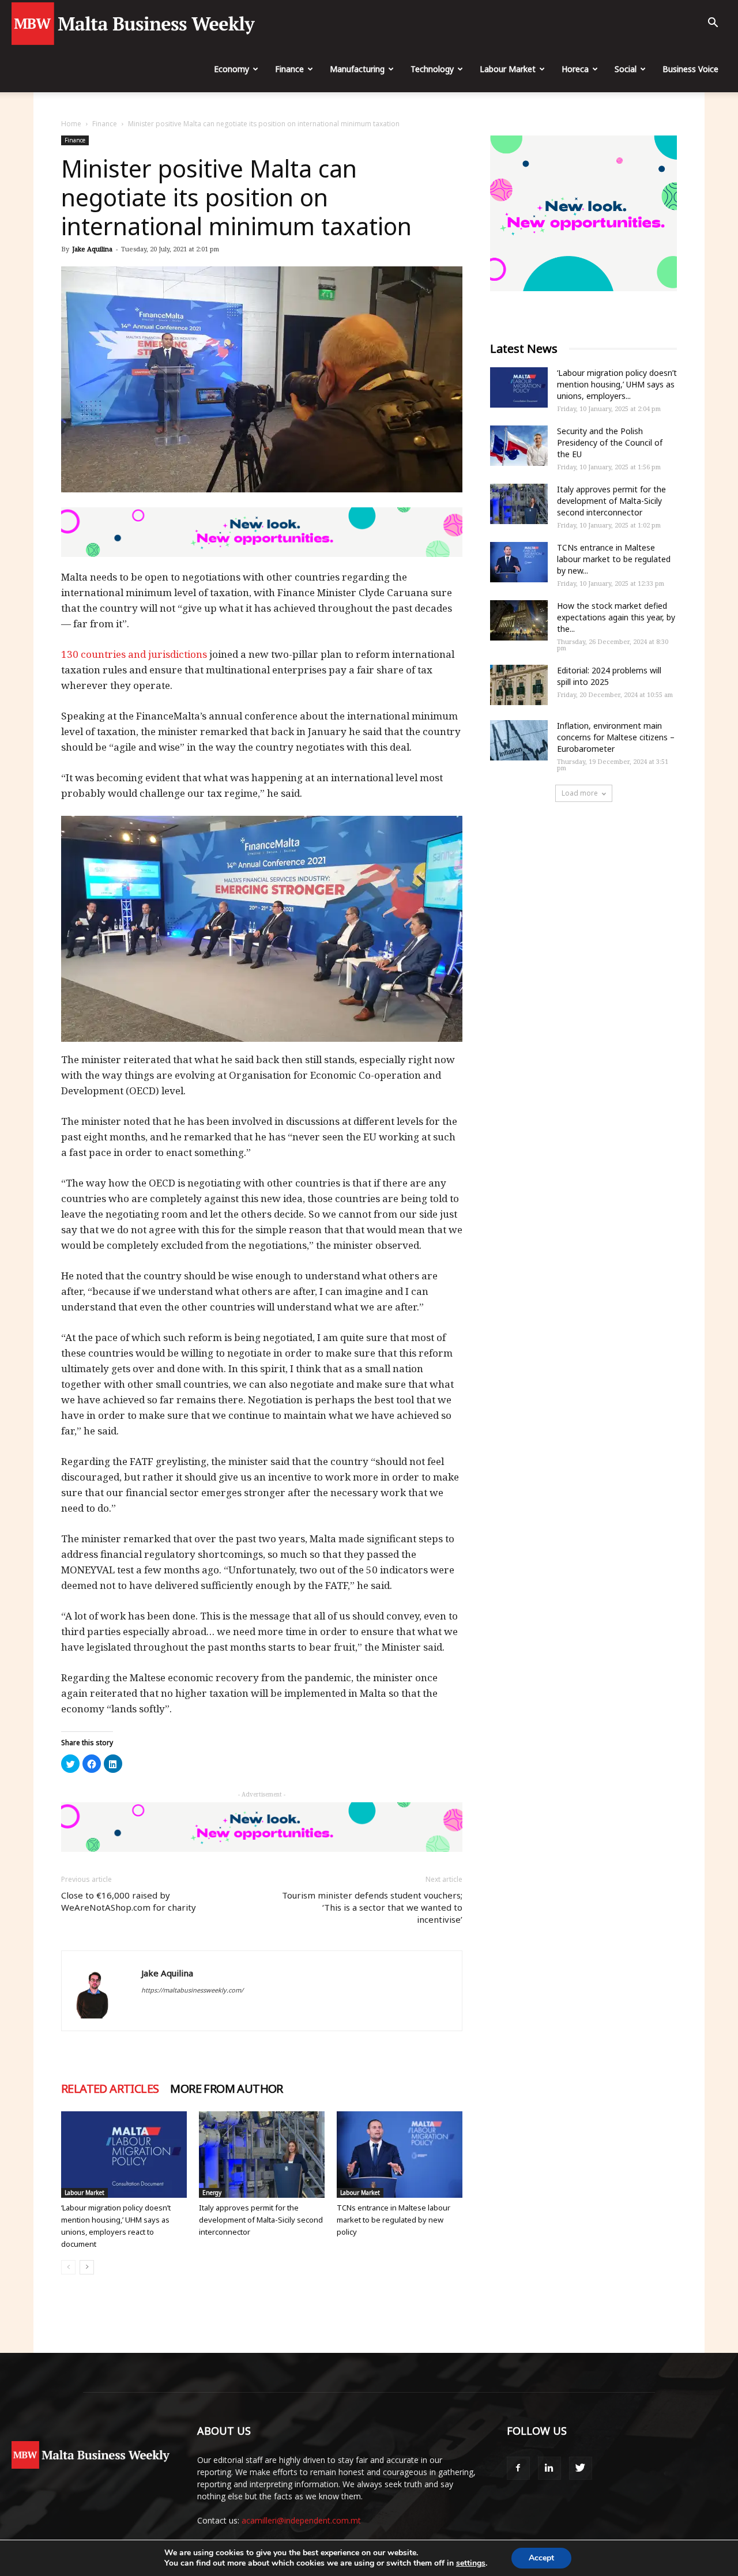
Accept (541, 2558)
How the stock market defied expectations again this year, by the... (616, 617)
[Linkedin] (549, 2468)
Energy (212, 2193)
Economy (231, 69)
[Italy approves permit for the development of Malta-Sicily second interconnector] (262, 2155)
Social (626, 69)
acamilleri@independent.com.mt (301, 2520)
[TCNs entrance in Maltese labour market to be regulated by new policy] (400, 2155)
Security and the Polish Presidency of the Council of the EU (610, 442)
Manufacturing (357, 69)
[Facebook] (518, 2468)
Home (71, 124)
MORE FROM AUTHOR (226, 2089)
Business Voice (690, 69)
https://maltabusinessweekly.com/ (192, 1990)
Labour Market (508, 69)
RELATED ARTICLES (110, 2089)
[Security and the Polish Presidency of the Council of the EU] (519, 446)
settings (471, 2563)
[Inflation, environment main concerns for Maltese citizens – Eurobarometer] (519, 740)
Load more (580, 793)
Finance (289, 69)
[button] (713, 24)
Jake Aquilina (92, 249)
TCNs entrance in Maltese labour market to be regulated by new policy (394, 2220)
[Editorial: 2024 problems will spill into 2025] (519, 685)
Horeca (575, 69)
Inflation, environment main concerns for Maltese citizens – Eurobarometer (616, 737)
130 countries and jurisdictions (134, 654)
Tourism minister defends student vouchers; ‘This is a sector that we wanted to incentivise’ (372, 1907)
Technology (432, 69)
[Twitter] (581, 2468)
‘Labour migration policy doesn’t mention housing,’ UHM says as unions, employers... (617, 384)
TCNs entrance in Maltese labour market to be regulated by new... (614, 559)
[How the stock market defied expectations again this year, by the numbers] (519, 620)
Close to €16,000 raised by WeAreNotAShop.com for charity (129, 1901)
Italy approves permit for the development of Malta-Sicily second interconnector (261, 2220)
